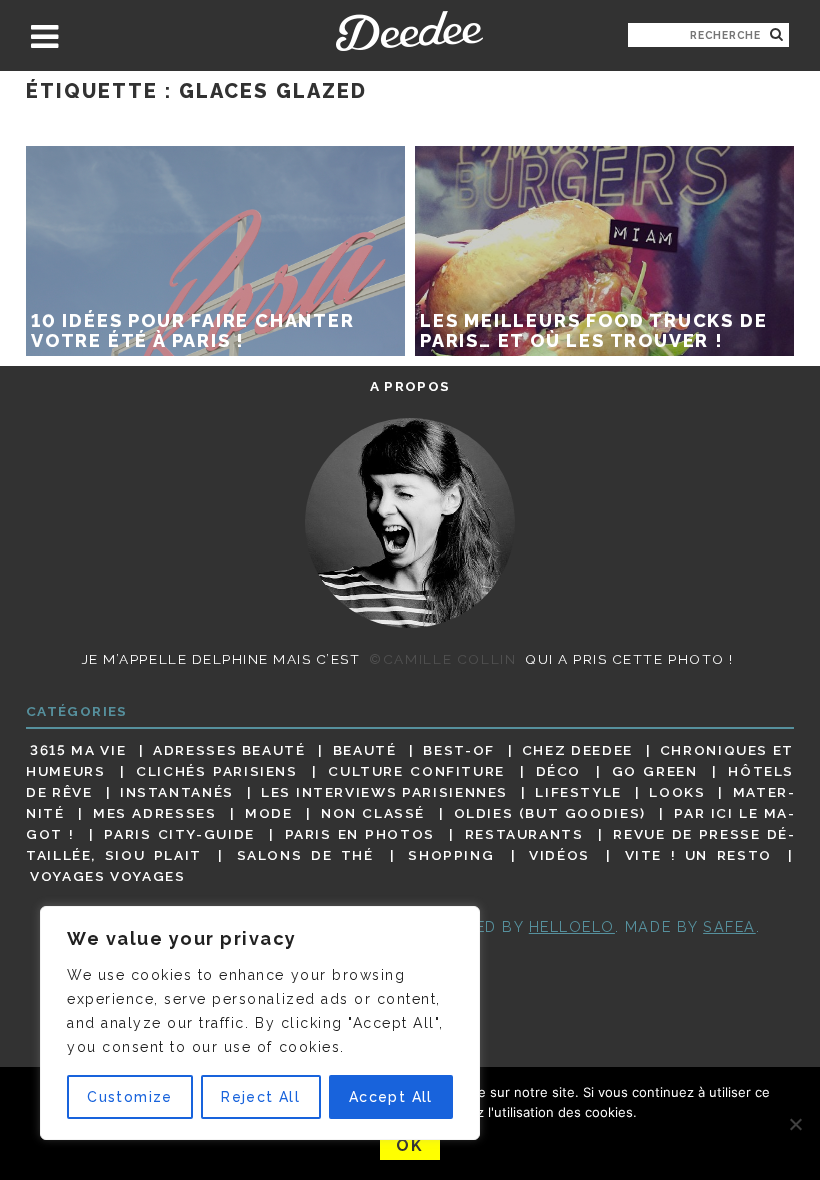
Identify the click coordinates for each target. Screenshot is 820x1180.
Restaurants (524, 834)
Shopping (451, 855)
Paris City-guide (179, 834)
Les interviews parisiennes (384, 792)
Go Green (655, 771)
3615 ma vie (78, 750)
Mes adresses (154, 813)
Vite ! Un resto (698, 855)
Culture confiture (416, 771)
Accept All (391, 1097)
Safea (729, 926)
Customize (130, 1097)
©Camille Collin (442, 659)
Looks (677, 792)
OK (409, 1145)
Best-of (458, 750)
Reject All (260, 1097)
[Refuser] (795, 1124)
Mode (269, 813)
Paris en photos (360, 834)
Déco (559, 771)
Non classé (373, 813)
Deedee (409, 31)
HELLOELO (572, 926)
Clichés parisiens (217, 771)
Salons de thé (305, 855)
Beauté (365, 750)
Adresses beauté (229, 750)
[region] (260, 1023)
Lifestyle (578, 792)
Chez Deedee (577, 750)
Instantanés (177, 792)
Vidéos (559, 855)
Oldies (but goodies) (550, 813)
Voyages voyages (107, 877)
